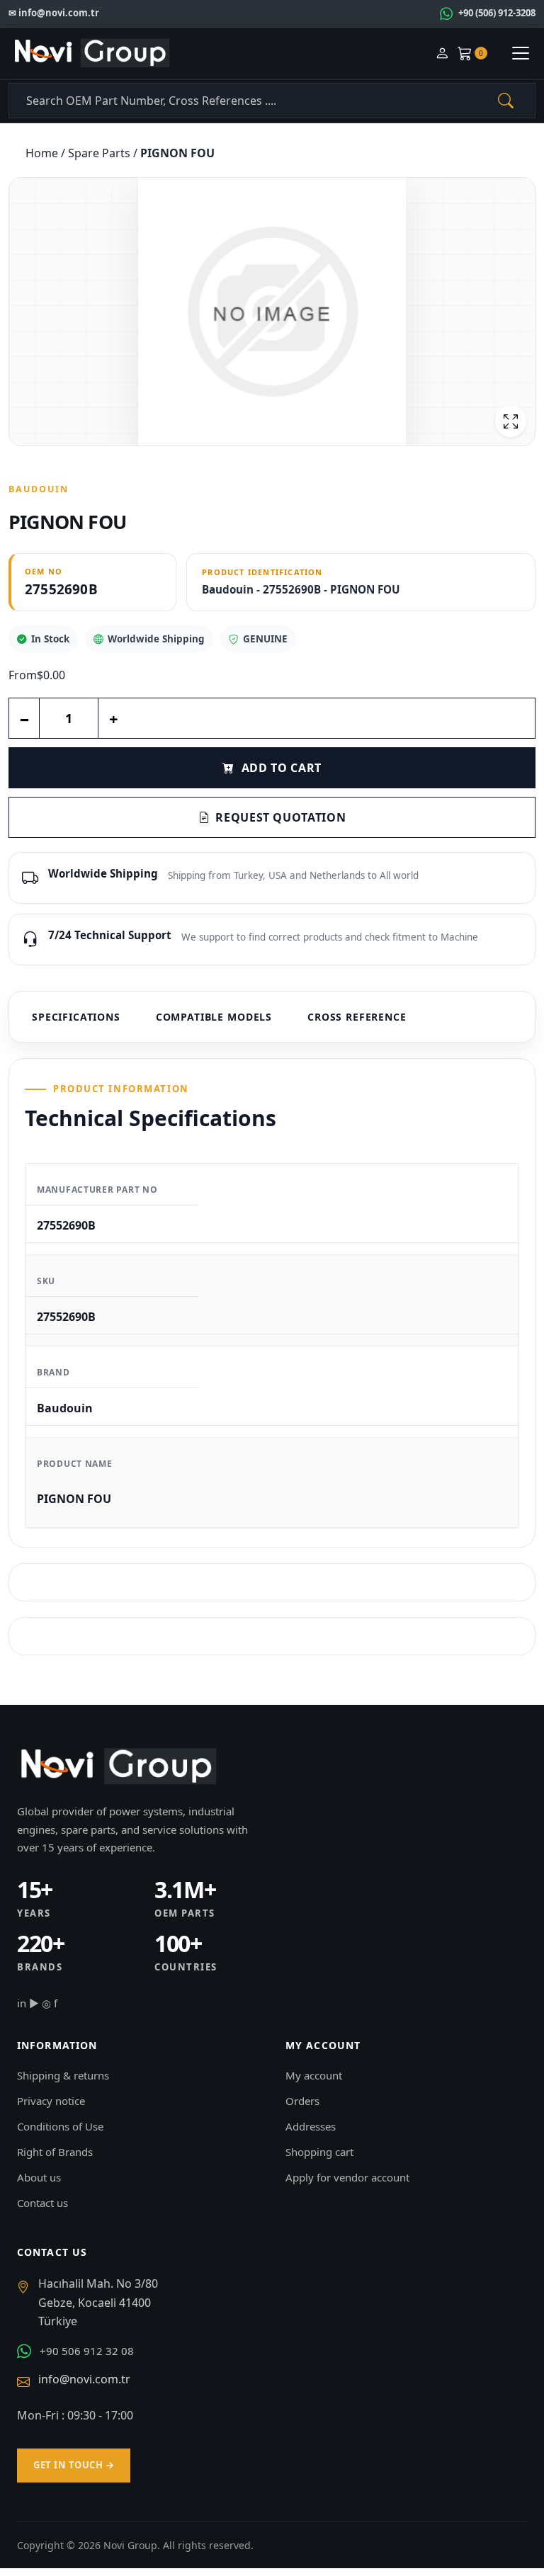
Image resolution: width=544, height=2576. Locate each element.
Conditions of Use (60, 2126)
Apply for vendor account (347, 2177)
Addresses (311, 2126)
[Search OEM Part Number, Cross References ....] (506, 101)
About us (39, 2177)
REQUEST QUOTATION (280, 817)
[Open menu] (521, 53)
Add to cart (282, 768)
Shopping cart (319, 2152)
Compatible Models (214, 1017)
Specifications (76, 1017)
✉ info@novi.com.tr (54, 13)
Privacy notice (51, 2101)
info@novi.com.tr (84, 2379)
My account (314, 2075)
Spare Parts (101, 153)
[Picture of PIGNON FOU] (272, 312)
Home (43, 153)
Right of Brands (55, 2152)
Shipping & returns (63, 2075)
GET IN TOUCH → (74, 2465)
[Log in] (442, 53)
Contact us (42, 2203)
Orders (302, 2101)
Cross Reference (357, 1017)
